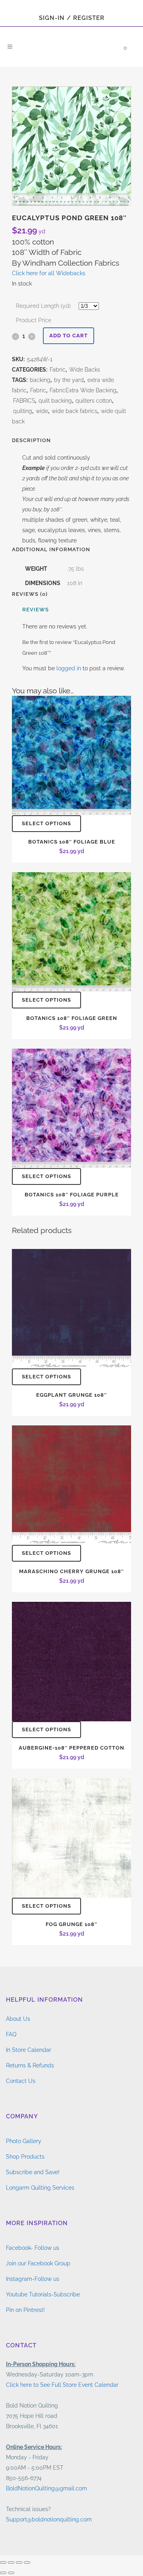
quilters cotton (94, 401)
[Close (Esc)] (27, 2562)
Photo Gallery (24, 2141)
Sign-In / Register (72, 18)
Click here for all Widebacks (49, 273)
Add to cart (69, 336)
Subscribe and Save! (33, 2172)
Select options (46, 823)
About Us (18, 2019)
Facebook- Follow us (33, 2248)
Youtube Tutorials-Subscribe (43, 2294)
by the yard (69, 380)
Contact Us (21, 2081)
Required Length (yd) (43, 306)
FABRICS (24, 401)
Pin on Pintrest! (25, 2310)
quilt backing (55, 401)
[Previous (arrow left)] (3, 2573)
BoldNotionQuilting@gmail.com (46, 2488)
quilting (23, 411)
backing (40, 380)
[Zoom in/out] (3, 2562)
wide (42, 411)
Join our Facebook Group (38, 2263)
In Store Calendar (29, 2050)
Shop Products (25, 2157)
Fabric (58, 370)
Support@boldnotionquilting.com (49, 2519)
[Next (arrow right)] (11, 2573)
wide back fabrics (74, 411)
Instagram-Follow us (33, 2279)
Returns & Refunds (30, 2065)
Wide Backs (85, 370)
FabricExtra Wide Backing (83, 390)
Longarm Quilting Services (40, 2188)
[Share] (19, 2562)
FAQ (11, 2034)
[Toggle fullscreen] (11, 2562)
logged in (69, 668)
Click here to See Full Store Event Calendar (62, 2385)
